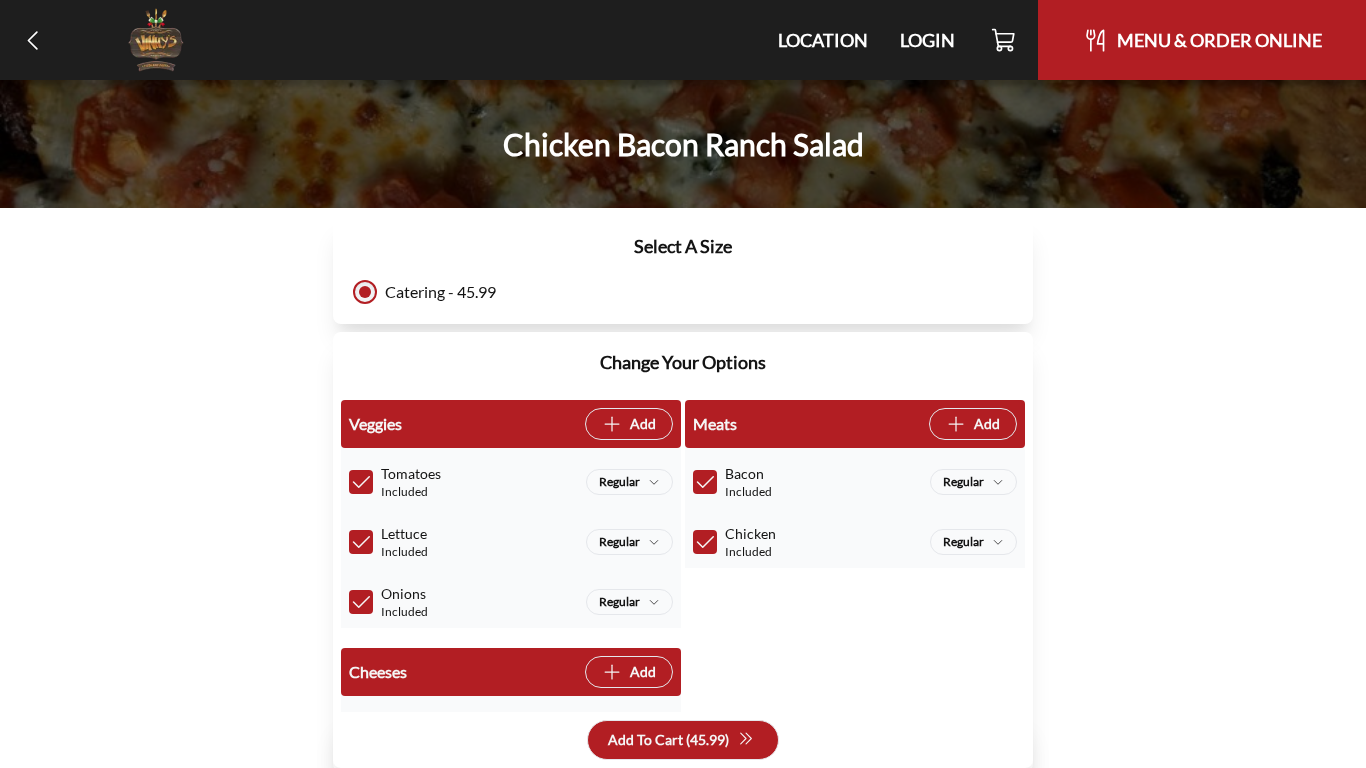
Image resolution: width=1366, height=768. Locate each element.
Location (823, 40)
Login (927, 40)
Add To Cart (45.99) (668, 739)
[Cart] (1004, 40)
